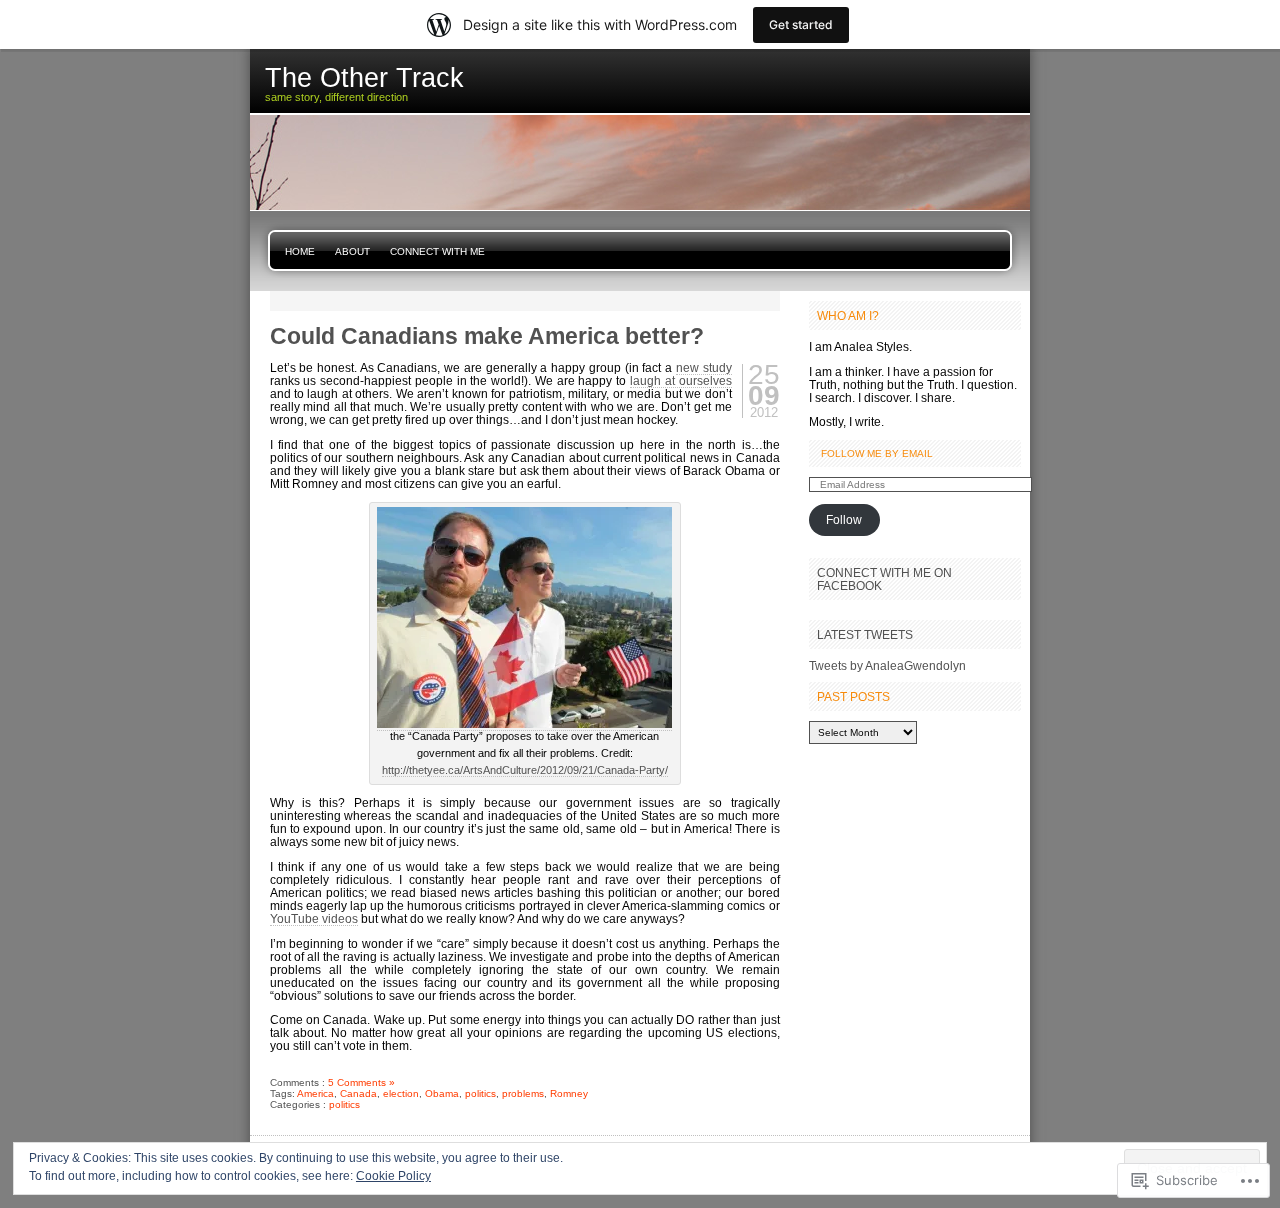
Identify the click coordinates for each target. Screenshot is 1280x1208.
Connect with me (437, 251)
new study (704, 367)
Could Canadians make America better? (487, 336)
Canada (358, 1093)
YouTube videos (314, 918)
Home (300, 251)
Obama (442, 1093)
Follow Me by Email (877, 453)
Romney (569, 1093)
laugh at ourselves (681, 380)
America (315, 1093)
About (352, 251)
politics (480, 1093)
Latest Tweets (865, 634)
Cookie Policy (393, 1176)
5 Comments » (361, 1082)
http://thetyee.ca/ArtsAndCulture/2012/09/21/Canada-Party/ (525, 770)
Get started (801, 24)
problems (523, 1093)
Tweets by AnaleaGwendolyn (887, 665)
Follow (844, 519)
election (401, 1093)
